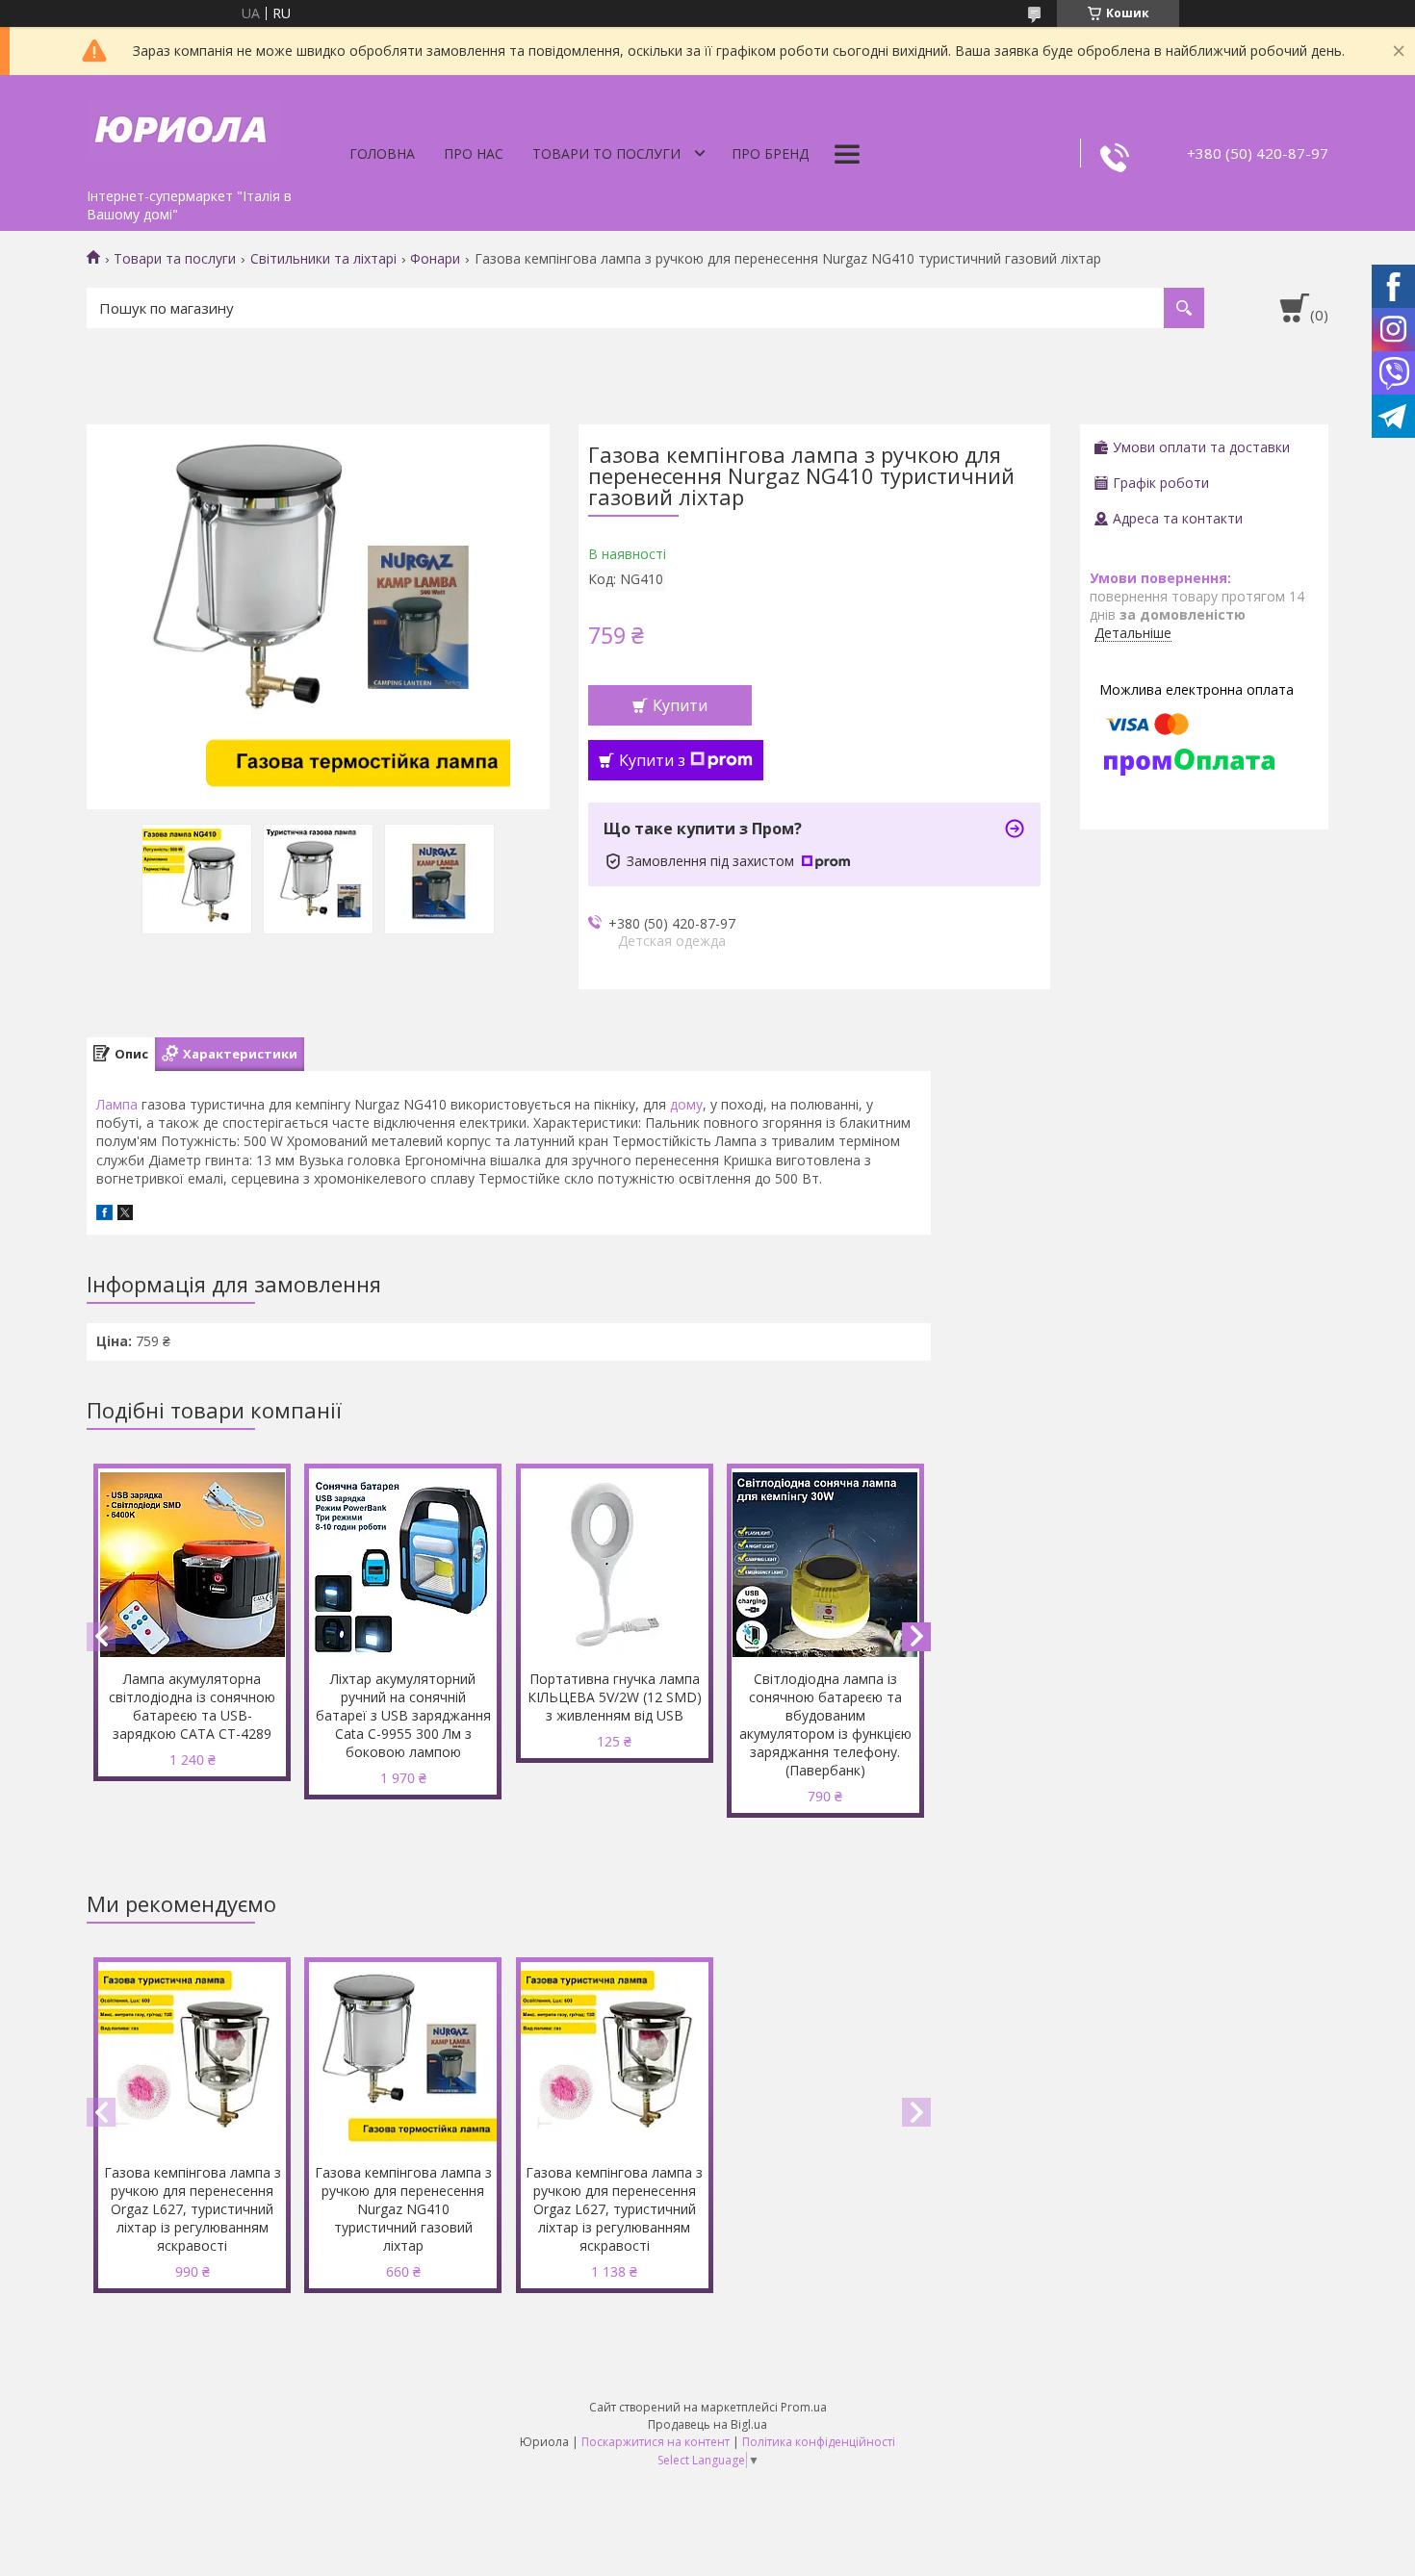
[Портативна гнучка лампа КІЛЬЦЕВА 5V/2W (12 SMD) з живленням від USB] (615, 1565)
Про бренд (770, 153)
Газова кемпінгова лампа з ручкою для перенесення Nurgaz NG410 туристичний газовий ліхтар (403, 2209)
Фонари (435, 259)
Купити (680, 705)
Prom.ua (804, 2407)
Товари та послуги (175, 259)
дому (686, 1104)
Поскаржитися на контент (656, 2442)
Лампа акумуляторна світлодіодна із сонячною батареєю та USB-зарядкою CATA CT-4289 (192, 1706)
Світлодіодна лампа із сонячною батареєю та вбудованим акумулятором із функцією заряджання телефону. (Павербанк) (825, 1724)
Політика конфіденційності (819, 2442)
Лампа (117, 1104)
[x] (125, 1215)
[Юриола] (183, 127)
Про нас (474, 153)
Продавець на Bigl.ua (707, 2424)
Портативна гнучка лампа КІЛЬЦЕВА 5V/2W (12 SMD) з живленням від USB (615, 1697)
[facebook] (104, 1215)
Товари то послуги (606, 153)
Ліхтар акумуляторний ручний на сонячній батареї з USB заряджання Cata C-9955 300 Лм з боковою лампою (403, 1715)
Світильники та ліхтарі (323, 259)
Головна (382, 153)
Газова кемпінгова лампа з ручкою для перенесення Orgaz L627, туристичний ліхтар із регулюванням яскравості (193, 2209)
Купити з (652, 760)
